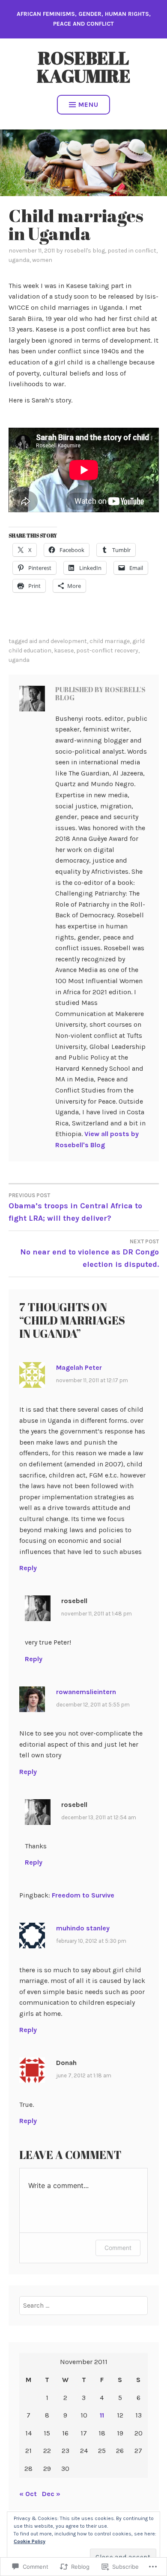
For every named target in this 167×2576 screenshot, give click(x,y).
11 (102, 2415)
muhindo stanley (83, 1928)
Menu (88, 104)
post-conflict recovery (107, 651)
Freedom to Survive (83, 1895)
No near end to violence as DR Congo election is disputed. (89, 1254)
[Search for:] (83, 2305)
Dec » (51, 2494)
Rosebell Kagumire (84, 67)
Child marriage (110, 641)
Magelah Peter (79, 1367)
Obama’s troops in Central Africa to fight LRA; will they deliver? (75, 1207)
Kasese (64, 651)
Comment (118, 2248)
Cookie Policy (30, 2541)
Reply (28, 1568)
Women (42, 260)
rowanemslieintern (86, 1692)
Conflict (146, 251)
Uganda (19, 260)
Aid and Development (58, 641)
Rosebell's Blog (85, 251)
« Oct (28, 2494)
